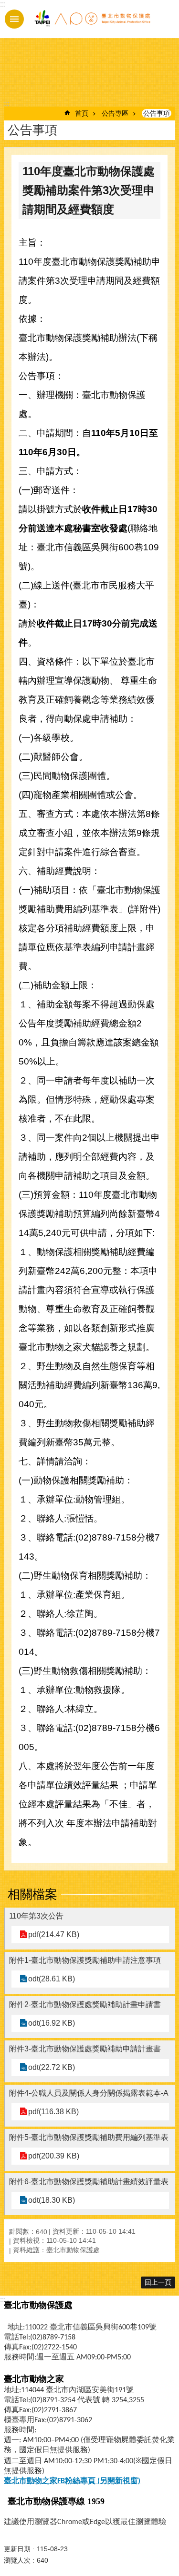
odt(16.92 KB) (52, 2023)
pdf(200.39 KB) (54, 2156)
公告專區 (115, 113)
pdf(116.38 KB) (53, 2112)
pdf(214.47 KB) (54, 1934)
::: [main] (7, 104)
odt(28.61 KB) (52, 1979)
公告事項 (157, 113)
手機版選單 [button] (14, 19)
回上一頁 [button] (158, 2282)
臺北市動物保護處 (92, 19)
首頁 (82, 113)
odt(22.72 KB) (52, 2067)
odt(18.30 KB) (52, 2200)
